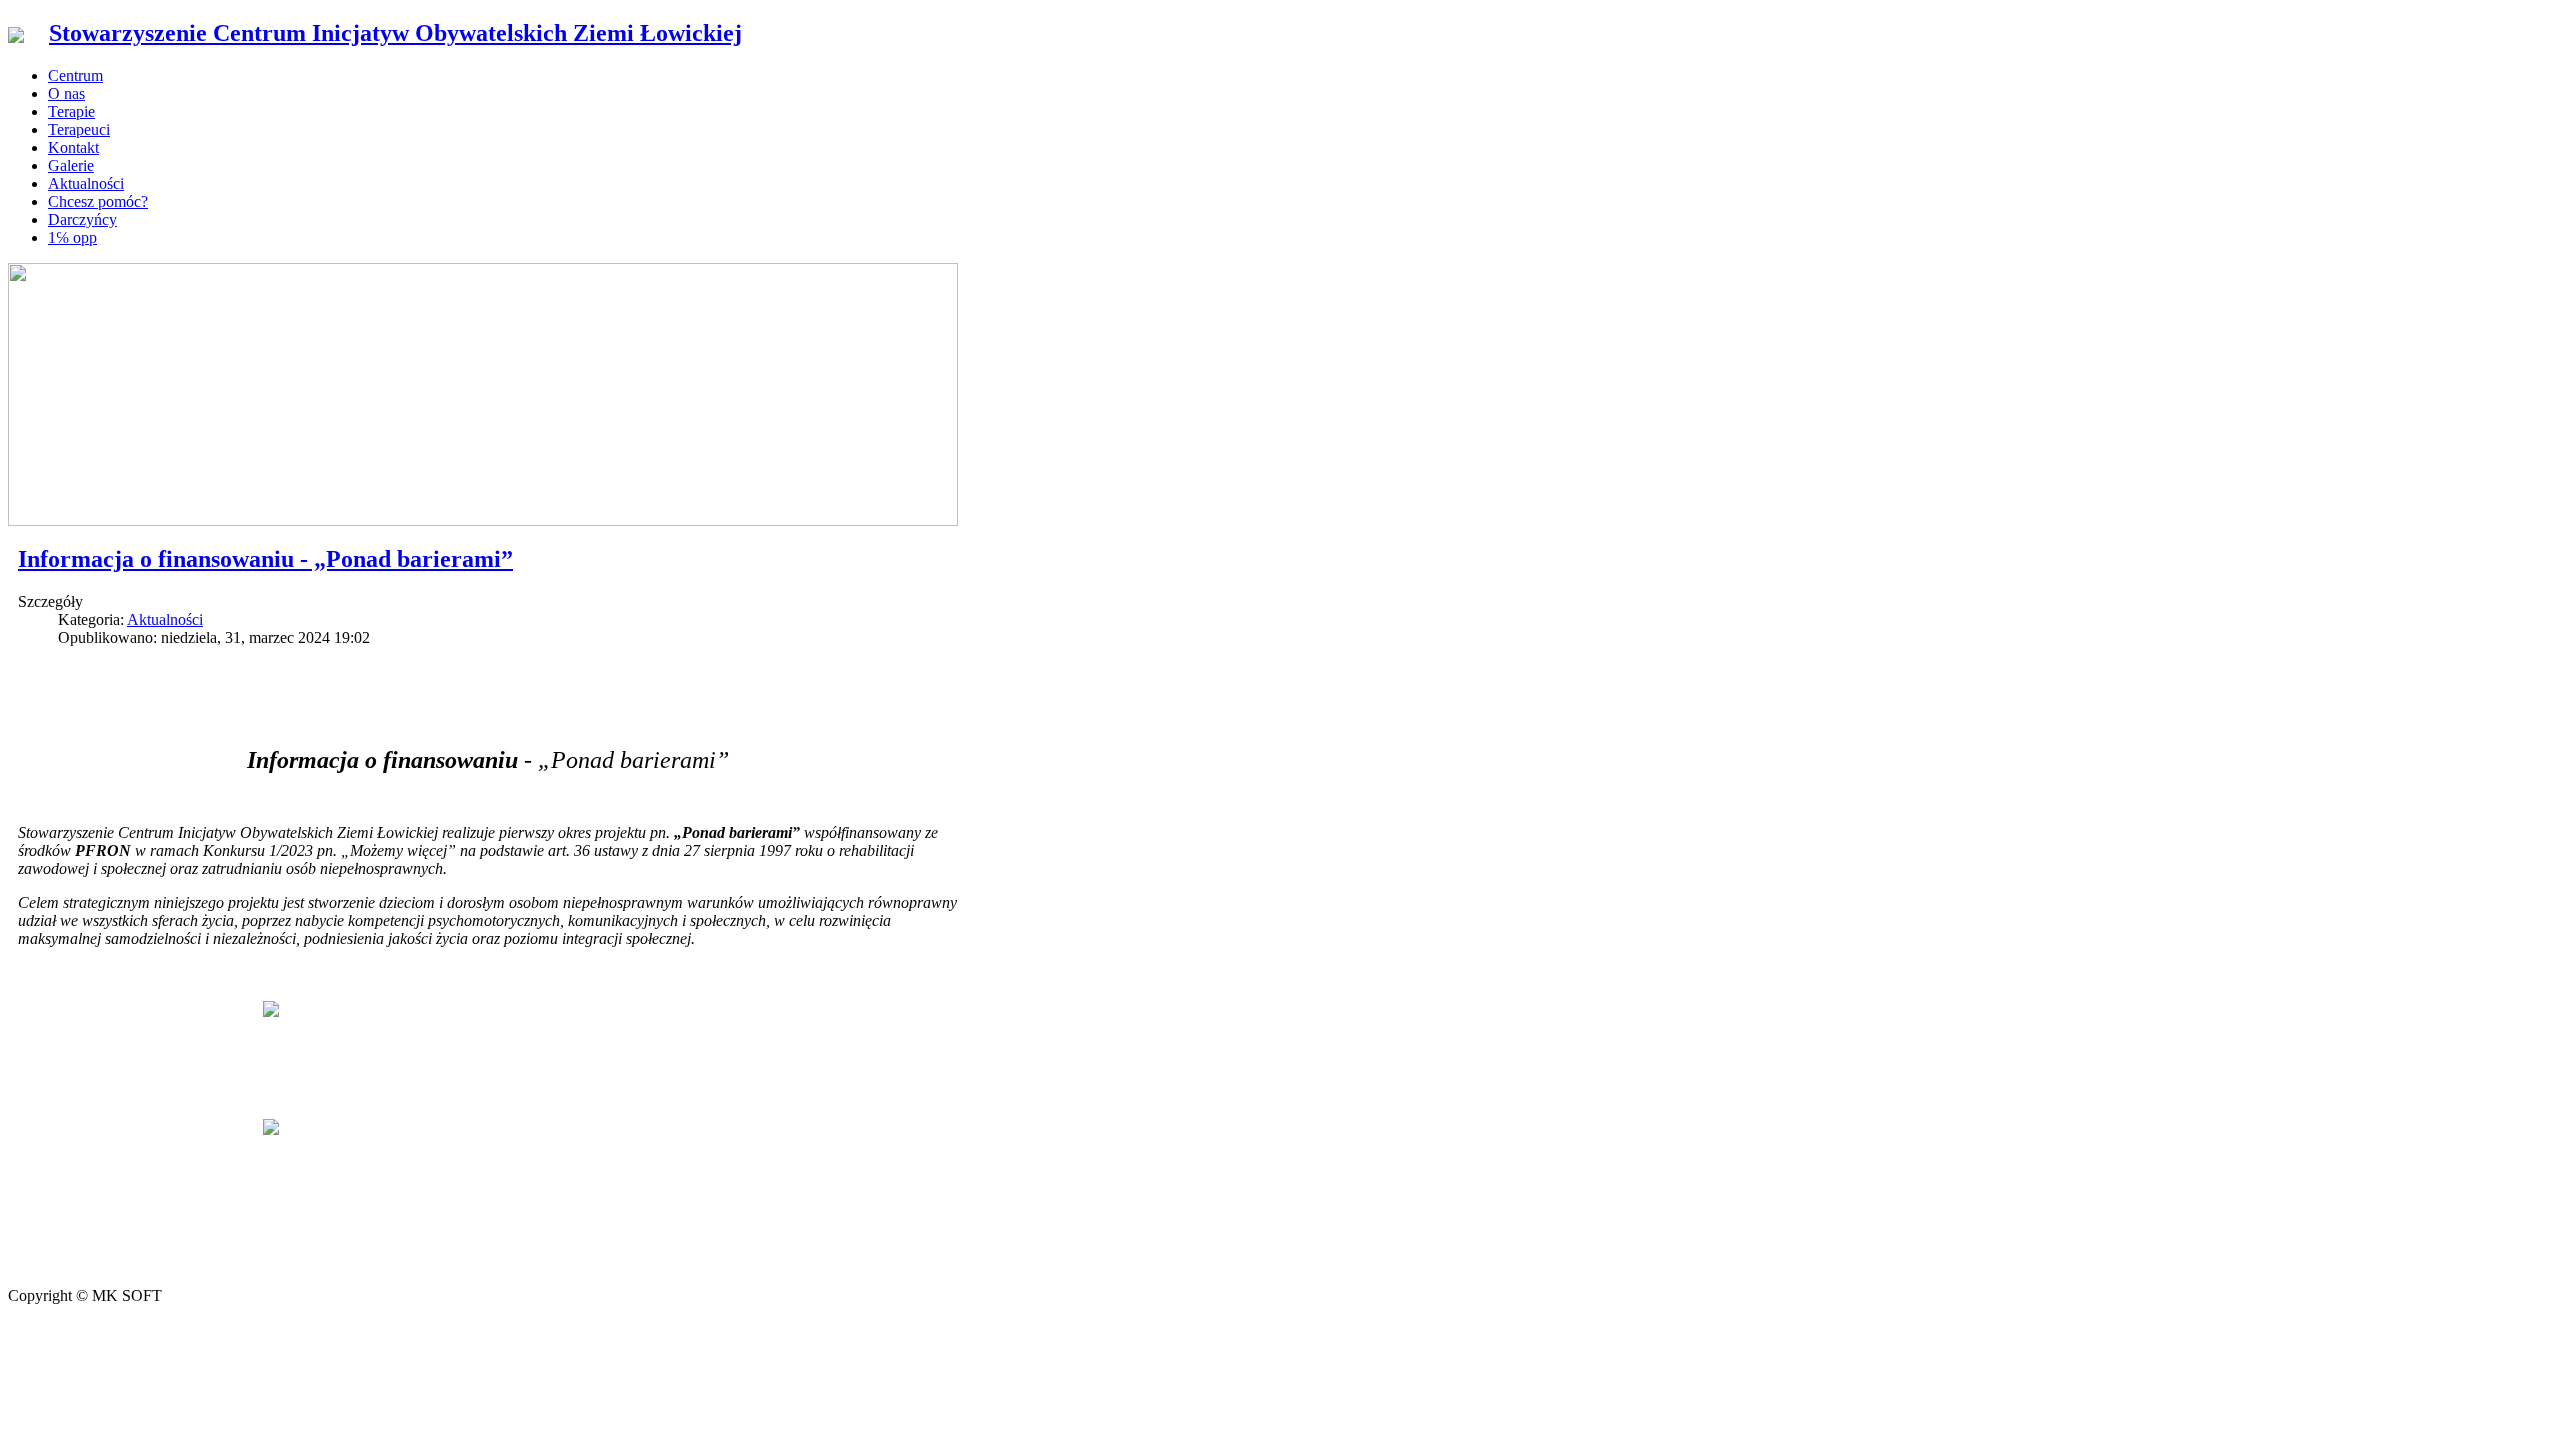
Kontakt (73, 147)
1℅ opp (72, 237)
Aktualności (86, 183)
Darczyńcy (82, 219)
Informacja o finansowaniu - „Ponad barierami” (265, 559)
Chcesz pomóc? (98, 201)
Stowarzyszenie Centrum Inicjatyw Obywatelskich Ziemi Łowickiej (395, 33)
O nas (66, 93)
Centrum (75, 75)
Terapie (71, 111)
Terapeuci (79, 129)
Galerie (71, 165)
